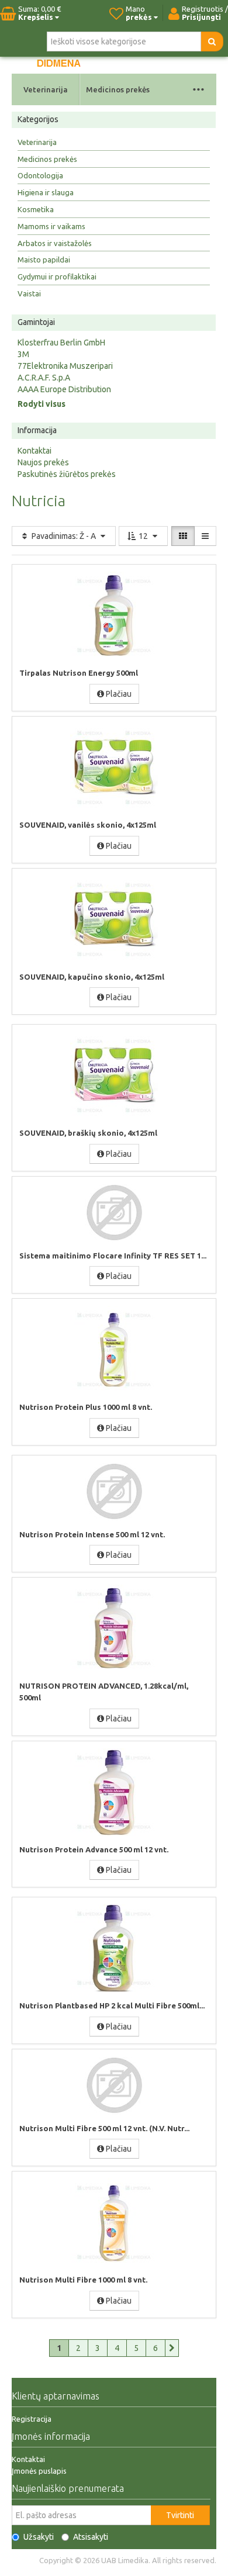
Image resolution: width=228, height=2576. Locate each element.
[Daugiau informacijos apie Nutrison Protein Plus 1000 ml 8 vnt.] (114, 1350)
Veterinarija (46, 89)
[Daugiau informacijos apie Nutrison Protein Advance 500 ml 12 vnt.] (114, 1792)
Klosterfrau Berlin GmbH (61, 343)
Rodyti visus (42, 404)
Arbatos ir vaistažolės (55, 243)
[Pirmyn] (172, 2348)
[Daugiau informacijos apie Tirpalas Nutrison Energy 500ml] (114, 616)
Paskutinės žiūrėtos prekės (67, 474)
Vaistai (29, 293)
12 (143, 536)
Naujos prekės (43, 462)
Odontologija (40, 175)
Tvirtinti (180, 2515)
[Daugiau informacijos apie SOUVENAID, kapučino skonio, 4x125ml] (114, 919)
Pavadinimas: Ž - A (64, 536)
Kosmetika (36, 209)
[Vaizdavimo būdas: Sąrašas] (205, 536)
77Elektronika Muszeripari (65, 366)
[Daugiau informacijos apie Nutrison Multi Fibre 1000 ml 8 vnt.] (114, 2222)
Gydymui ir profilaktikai (57, 276)
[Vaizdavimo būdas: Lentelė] (183, 536)
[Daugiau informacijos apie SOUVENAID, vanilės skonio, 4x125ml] (114, 767)
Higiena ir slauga (46, 192)
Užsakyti (39, 2537)
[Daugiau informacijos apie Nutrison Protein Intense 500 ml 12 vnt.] (114, 1492)
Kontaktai (34, 451)
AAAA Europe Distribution (64, 389)
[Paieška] (212, 42)
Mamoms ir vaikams (51, 226)
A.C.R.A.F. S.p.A (44, 378)
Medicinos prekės (118, 89)
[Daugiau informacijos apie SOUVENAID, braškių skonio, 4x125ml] (114, 1076)
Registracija (32, 2419)
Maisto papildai (44, 260)
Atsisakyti (91, 2537)
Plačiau (118, 694)
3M (23, 354)
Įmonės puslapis (39, 2471)
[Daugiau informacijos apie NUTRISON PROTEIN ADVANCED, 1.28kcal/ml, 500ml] (114, 1628)
